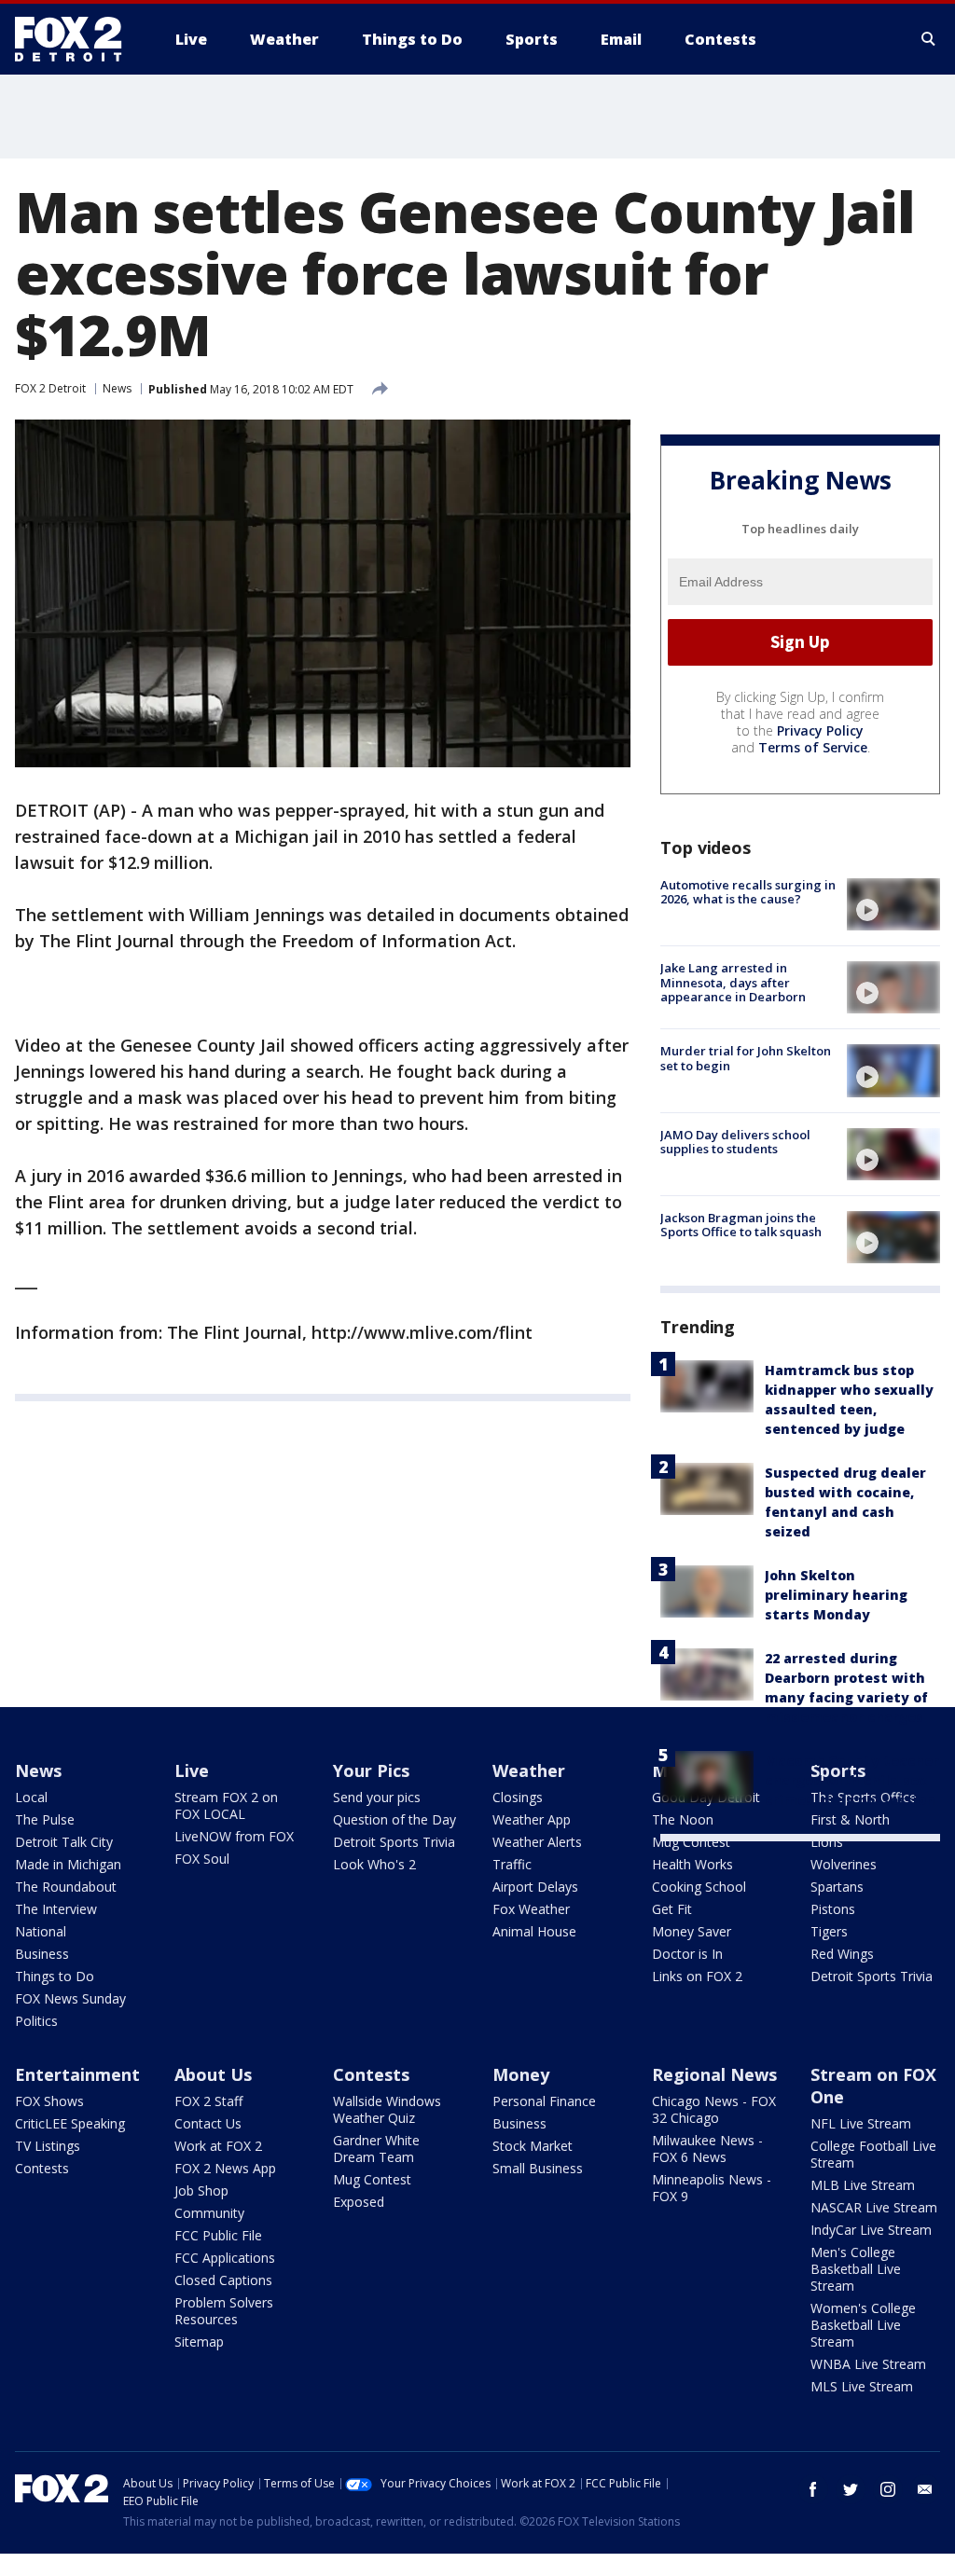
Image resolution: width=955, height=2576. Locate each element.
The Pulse (45, 1819)
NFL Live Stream (861, 2123)
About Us (213, 2074)
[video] (893, 904)
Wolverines (844, 1864)
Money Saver (692, 1931)
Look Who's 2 (374, 1864)
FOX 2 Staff (208, 2101)
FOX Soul (202, 1859)
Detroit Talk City (64, 1842)
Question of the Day (394, 1819)
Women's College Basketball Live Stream (863, 2325)
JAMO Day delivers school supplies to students (735, 1142)
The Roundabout (66, 1887)
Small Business (538, 2168)
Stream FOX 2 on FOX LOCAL (226, 1805)
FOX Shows (49, 2101)
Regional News (714, 2074)
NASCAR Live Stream (874, 2207)
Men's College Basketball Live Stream (856, 2269)
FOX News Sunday (70, 1998)
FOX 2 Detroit (50, 388)
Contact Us (208, 2123)
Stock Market (533, 2146)
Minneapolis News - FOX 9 (712, 2188)
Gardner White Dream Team (376, 2149)
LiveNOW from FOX (234, 1836)
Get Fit (672, 1909)
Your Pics (371, 1770)
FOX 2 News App (225, 2168)
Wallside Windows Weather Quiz (387, 2109)
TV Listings (48, 2146)
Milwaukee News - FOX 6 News (707, 2149)
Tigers (829, 1931)
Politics (36, 2021)
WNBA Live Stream (868, 2364)
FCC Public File (218, 2235)
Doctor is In (687, 1954)
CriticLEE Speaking (70, 2123)
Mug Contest (691, 1842)
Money (521, 2074)
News (117, 388)
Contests (42, 2168)
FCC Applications (225, 2258)
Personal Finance (544, 2101)
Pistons (833, 1909)
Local (31, 1797)
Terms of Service (813, 747)
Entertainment (77, 2074)
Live (192, 1770)
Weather (529, 1770)
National (41, 1931)
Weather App (532, 1819)
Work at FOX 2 (218, 2146)
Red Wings (842, 1954)
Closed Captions (223, 2280)
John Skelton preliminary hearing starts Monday (836, 1595)
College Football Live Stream (873, 2154)
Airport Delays (535, 1887)
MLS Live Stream (862, 2386)
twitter (851, 2489)
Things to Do (55, 1976)
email (925, 2489)
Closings (518, 1797)
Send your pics (377, 1797)
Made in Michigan (68, 1864)
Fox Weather (531, 1909)
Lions (827, 1842)
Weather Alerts (537, 1842)
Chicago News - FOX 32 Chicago (714, 2109)
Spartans (837, 1887)
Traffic (512, 1864)
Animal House (534, 1931)
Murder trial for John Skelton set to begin (746, 1058)
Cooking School (699, 1887)
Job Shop (201, 2190)
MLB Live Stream (863, 2185)
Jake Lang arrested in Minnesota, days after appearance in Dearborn (733, 982)
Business (42, 1954)
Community (209, 2213)
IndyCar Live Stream (871, 2230)
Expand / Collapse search (929, 39)
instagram (888, 2489)
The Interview (56, 1909)
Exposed (359, 2202)
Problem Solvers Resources (224, 2311)
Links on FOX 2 (697, 1976)
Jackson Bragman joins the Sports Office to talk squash (741, 1225)
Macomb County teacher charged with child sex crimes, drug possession (852, 1780)
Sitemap (199, 2342)
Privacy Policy (820, 730)
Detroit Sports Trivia (394, 1842)
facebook (813, 2489)
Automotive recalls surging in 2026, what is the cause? (748, 892)
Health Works (692, 1864)
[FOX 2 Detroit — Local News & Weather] (76, 39)
